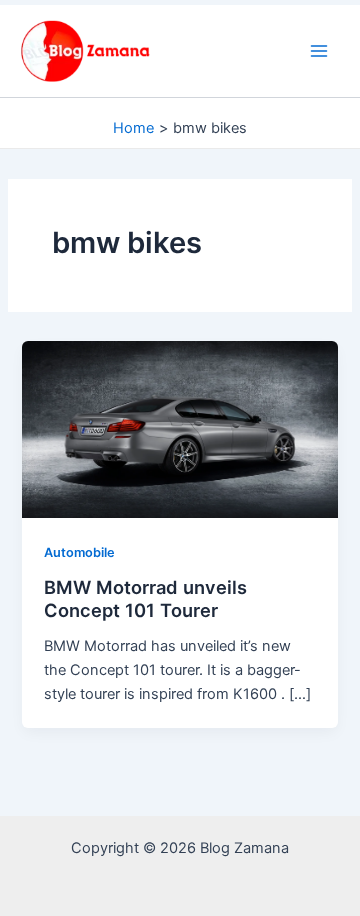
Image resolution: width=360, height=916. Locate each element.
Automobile (79, 552)
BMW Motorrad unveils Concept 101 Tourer (145, 599)
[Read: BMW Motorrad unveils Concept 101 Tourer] (179, 428)
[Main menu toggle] (319, 51)
